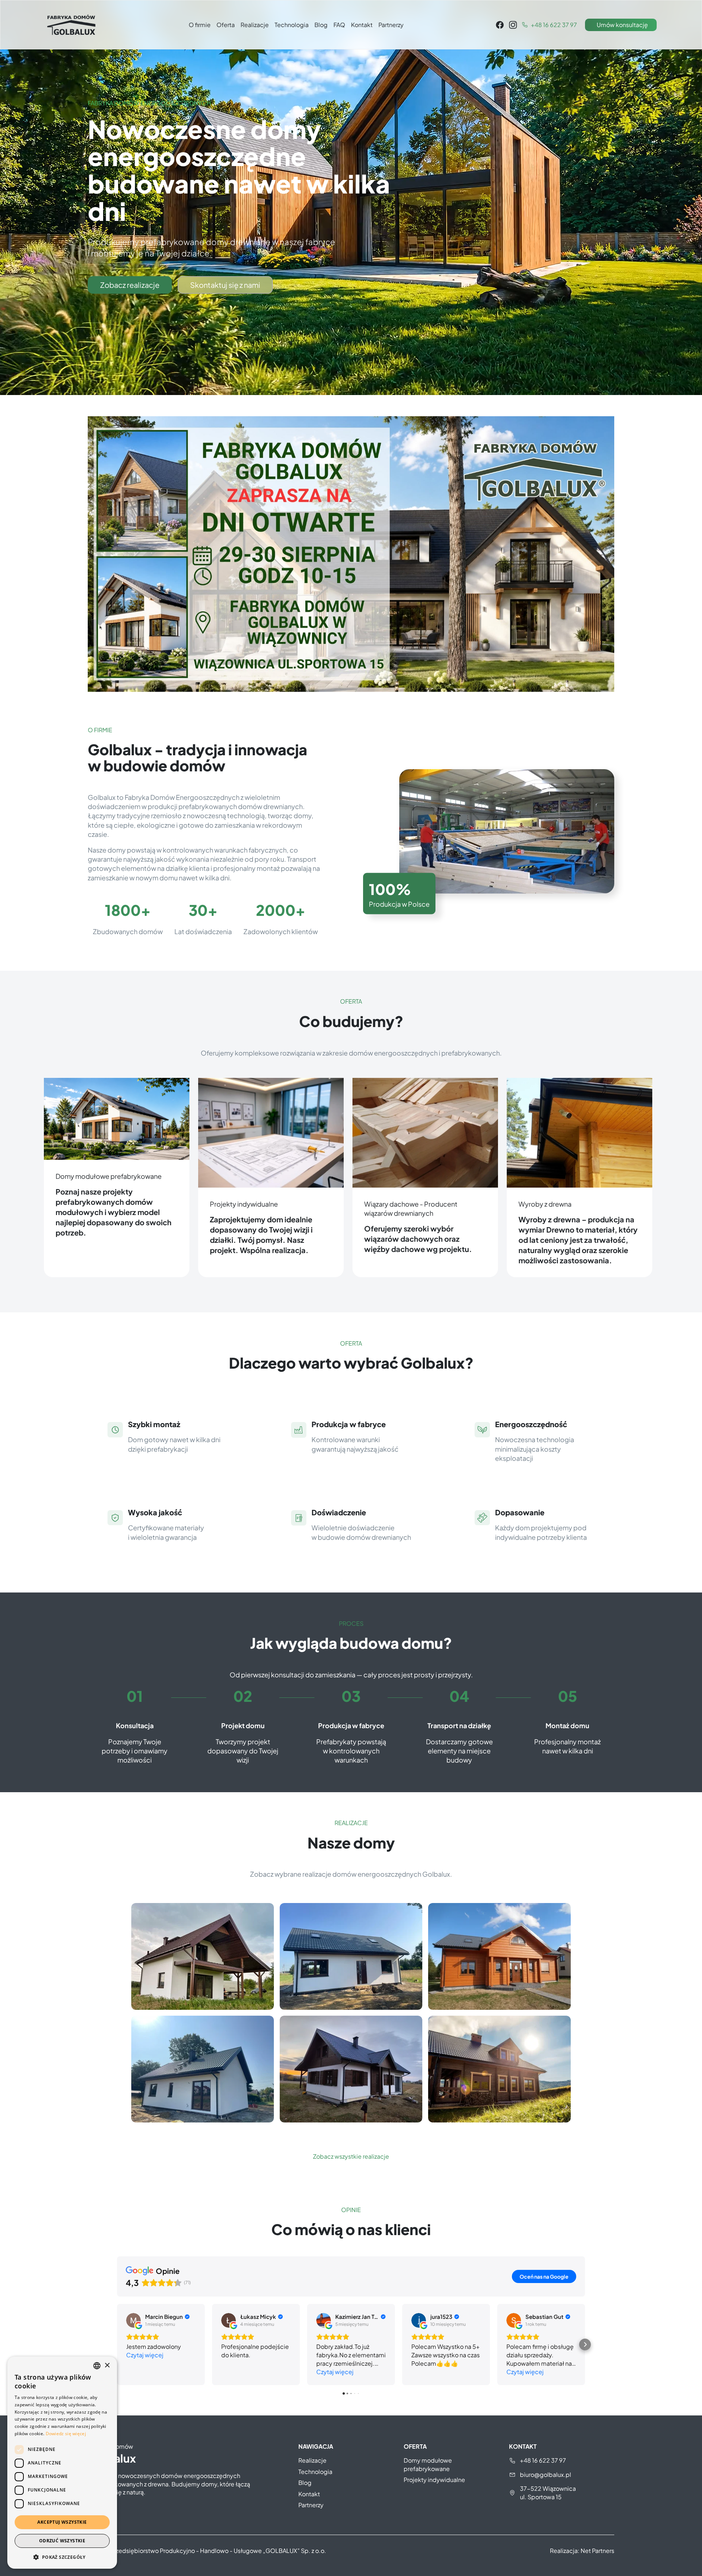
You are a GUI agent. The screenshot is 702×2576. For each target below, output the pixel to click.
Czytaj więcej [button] (145, 2355)
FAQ (339, 25)
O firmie (200, 25)
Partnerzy (391, 25)
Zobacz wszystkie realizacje (351, 2156)
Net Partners (597, 2551)
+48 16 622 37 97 (543, 2460)
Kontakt (362, 25)
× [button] (107, 2366)
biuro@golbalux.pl (546, 2475)
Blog (321, 25)
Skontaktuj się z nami (225, 285)
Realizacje (255, 25)
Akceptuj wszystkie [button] (62, 2522)
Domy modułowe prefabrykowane (428, 2464)
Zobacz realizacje (130, 285)
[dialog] (62, 2463)
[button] (117, 2344)
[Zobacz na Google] (133, 2320)
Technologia (292, 25)
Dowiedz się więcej (66, 2434)
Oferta (226, 25)
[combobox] (97, 2366)
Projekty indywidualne (434, 2480)
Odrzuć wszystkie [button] (62, 2541)
